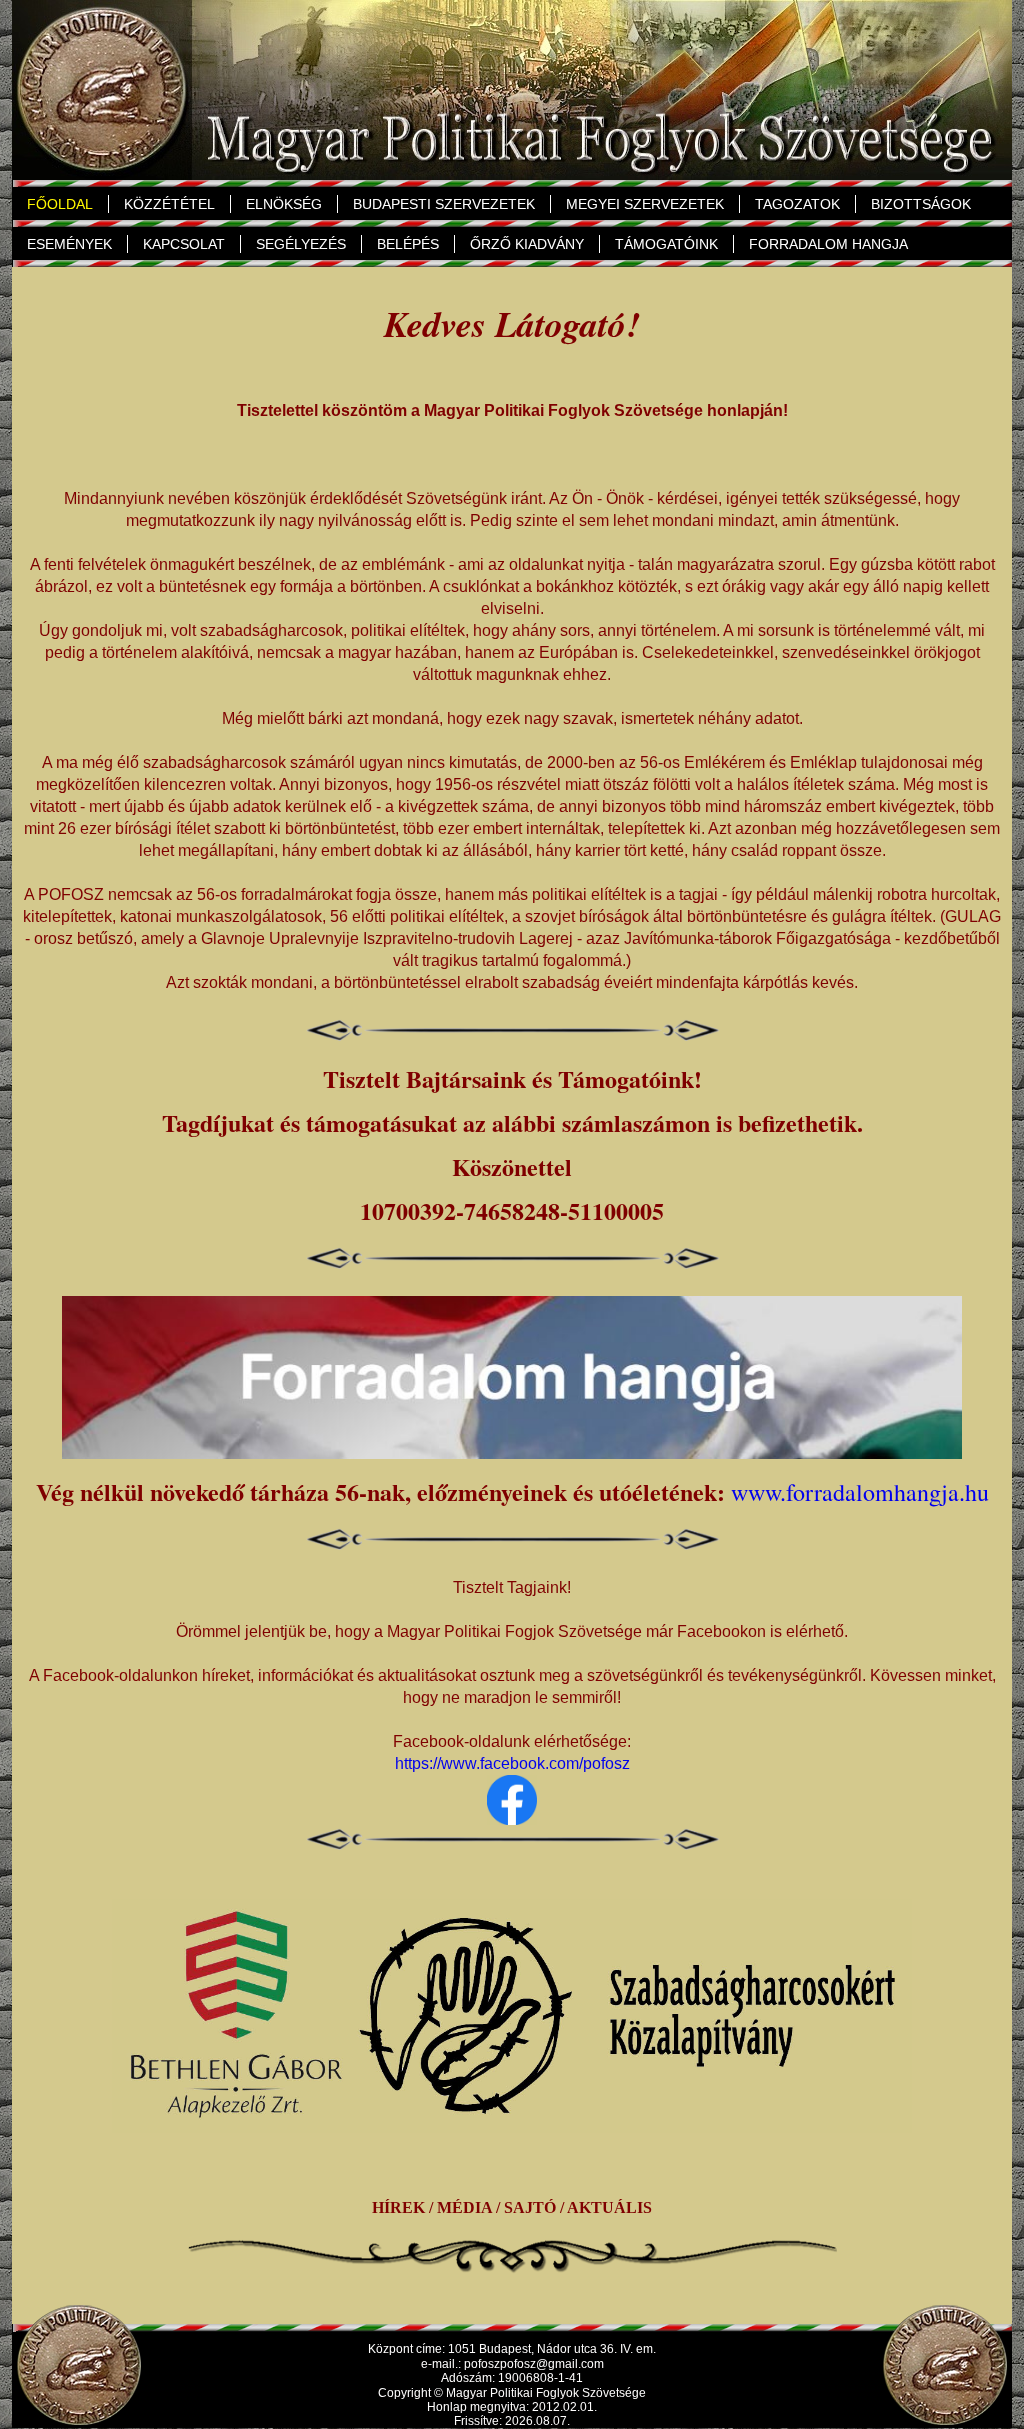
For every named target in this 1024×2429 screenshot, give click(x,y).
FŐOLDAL (60, 204)
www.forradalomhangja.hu (860, 1492)
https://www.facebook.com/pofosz (512, 1763)
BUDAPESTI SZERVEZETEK (444, 204)
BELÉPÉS (408, 244)
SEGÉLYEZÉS (301, 244)
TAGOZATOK (790, 204)
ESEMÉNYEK (69, 244)
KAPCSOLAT (184, 244)
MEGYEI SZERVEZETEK (645, 204)
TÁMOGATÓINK (666, 244)
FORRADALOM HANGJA (828, 244)
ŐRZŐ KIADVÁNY (527, 244)
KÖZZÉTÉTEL (169, 204)
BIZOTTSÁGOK (921, 204)
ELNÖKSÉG (276, 204)
